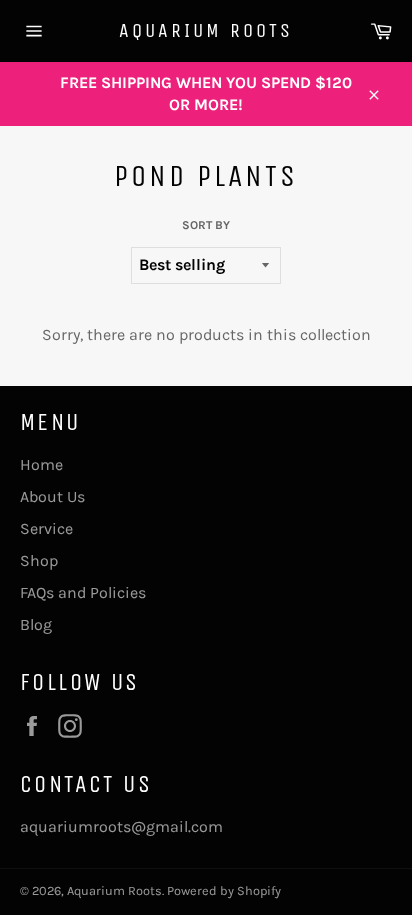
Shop (39, 560)
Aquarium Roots (206, 30)
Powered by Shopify (224, 890)
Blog (36, 624)
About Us (52, 496)
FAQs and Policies (83, 592)
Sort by (206, 225)
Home (41, 464)
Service (46, 528)
